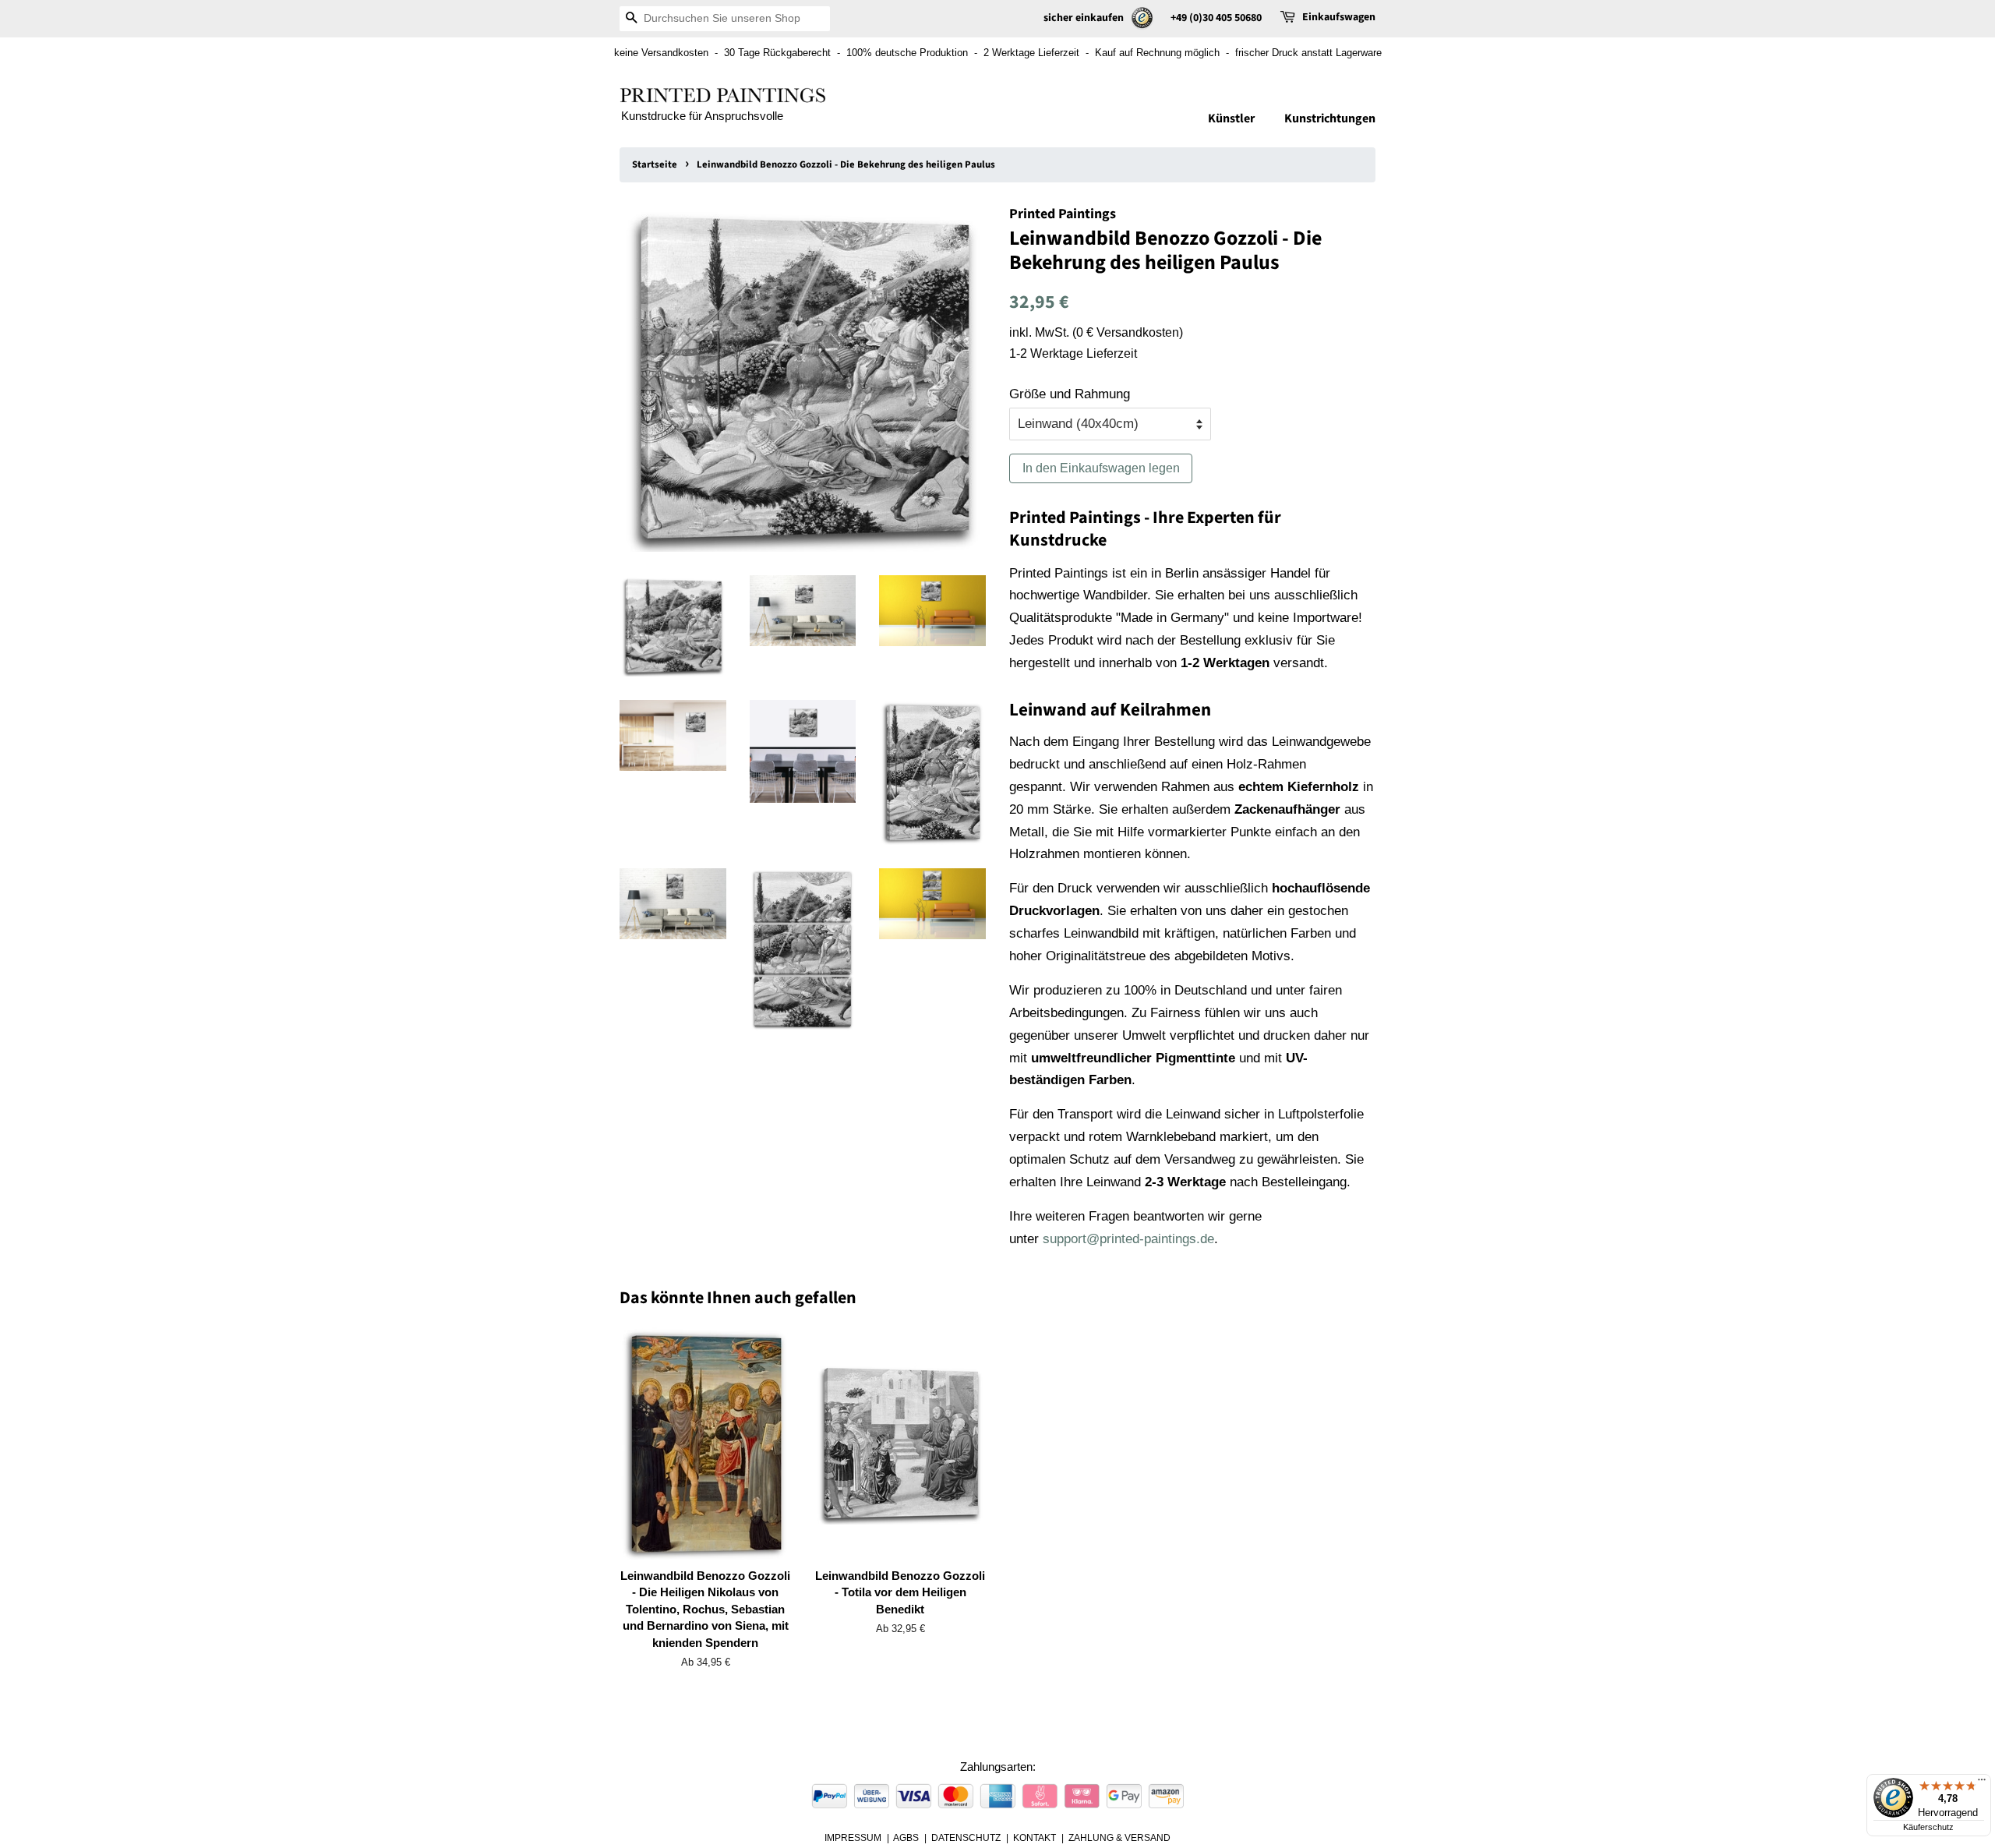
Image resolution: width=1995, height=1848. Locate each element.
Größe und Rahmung (1070, 394)
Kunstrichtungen (1330, 118)
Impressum (853, 1838)
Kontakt (1035, 1838)
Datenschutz (966, 1838)
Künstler (1231, 118)
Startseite (655, 164)
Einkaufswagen (1339, 17)
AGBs (906, 1838)
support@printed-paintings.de (1128, 1239)
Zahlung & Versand (1119, 1838)
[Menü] (1982, 1783)
